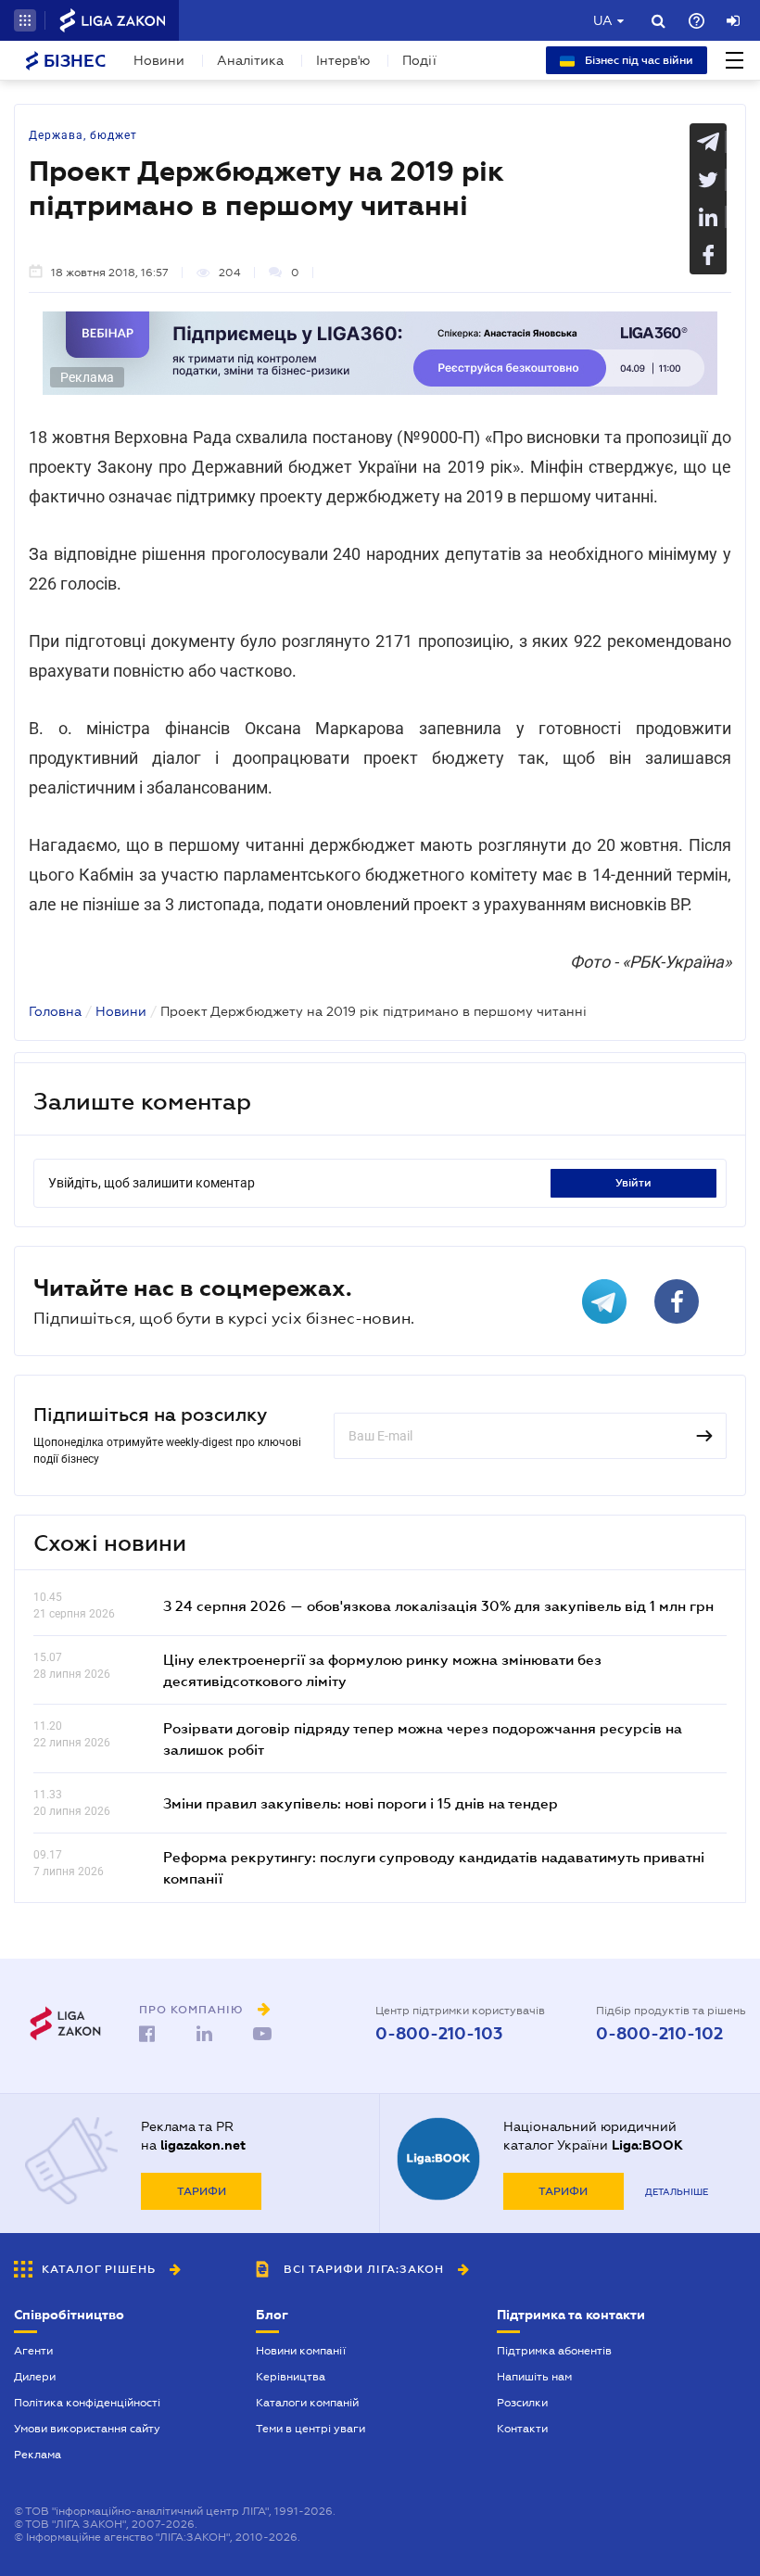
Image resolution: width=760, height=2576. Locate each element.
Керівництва (291, 2377)
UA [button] (603, 20)
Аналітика (250, 60)
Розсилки (522, 2403)
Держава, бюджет (83, 135)
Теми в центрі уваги (310, 2429)
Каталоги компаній (307, 2403)
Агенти (33, 2351)
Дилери (35, 2377)
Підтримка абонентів (554, 2351)
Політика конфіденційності (87, 2403)
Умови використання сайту (87, 2429)
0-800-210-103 (439, 2034)
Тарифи (202, 2191)
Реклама (38, 2455)
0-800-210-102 (659, 2034)
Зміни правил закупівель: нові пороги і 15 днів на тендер (361, 1803)
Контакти (522, 2429)
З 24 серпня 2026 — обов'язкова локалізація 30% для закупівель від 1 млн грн (438, 1605)
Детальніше (677, 2192)
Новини (159, 60)
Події (419, 60)
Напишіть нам (534, 2377)
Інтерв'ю (343, 60)
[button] (25, 20)
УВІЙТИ (633, 1183)
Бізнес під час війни (638, 60)
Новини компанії (301, 2351)
